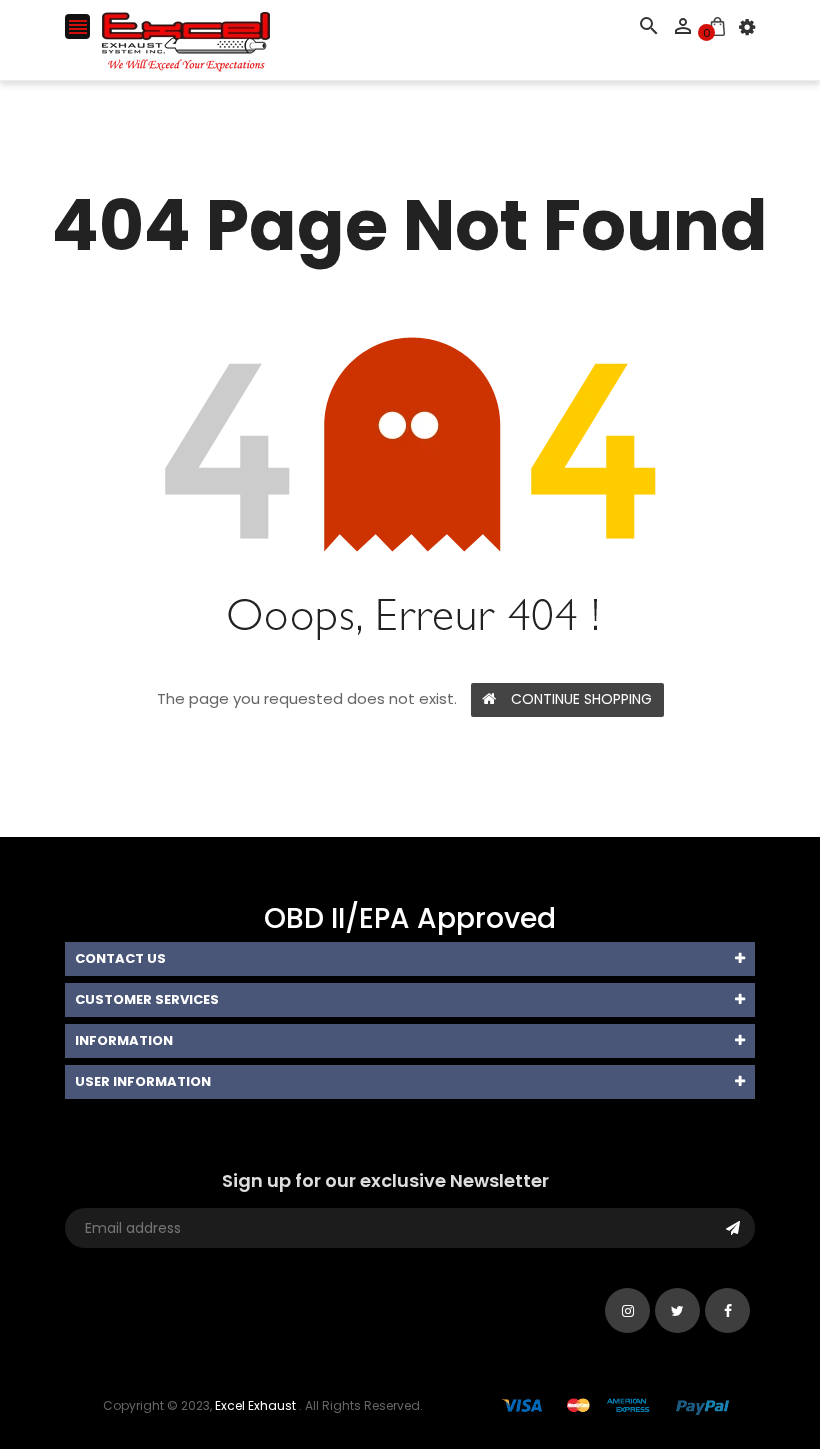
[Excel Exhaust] (616, 1405)
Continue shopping (581, 699)
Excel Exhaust (255, 1405)
